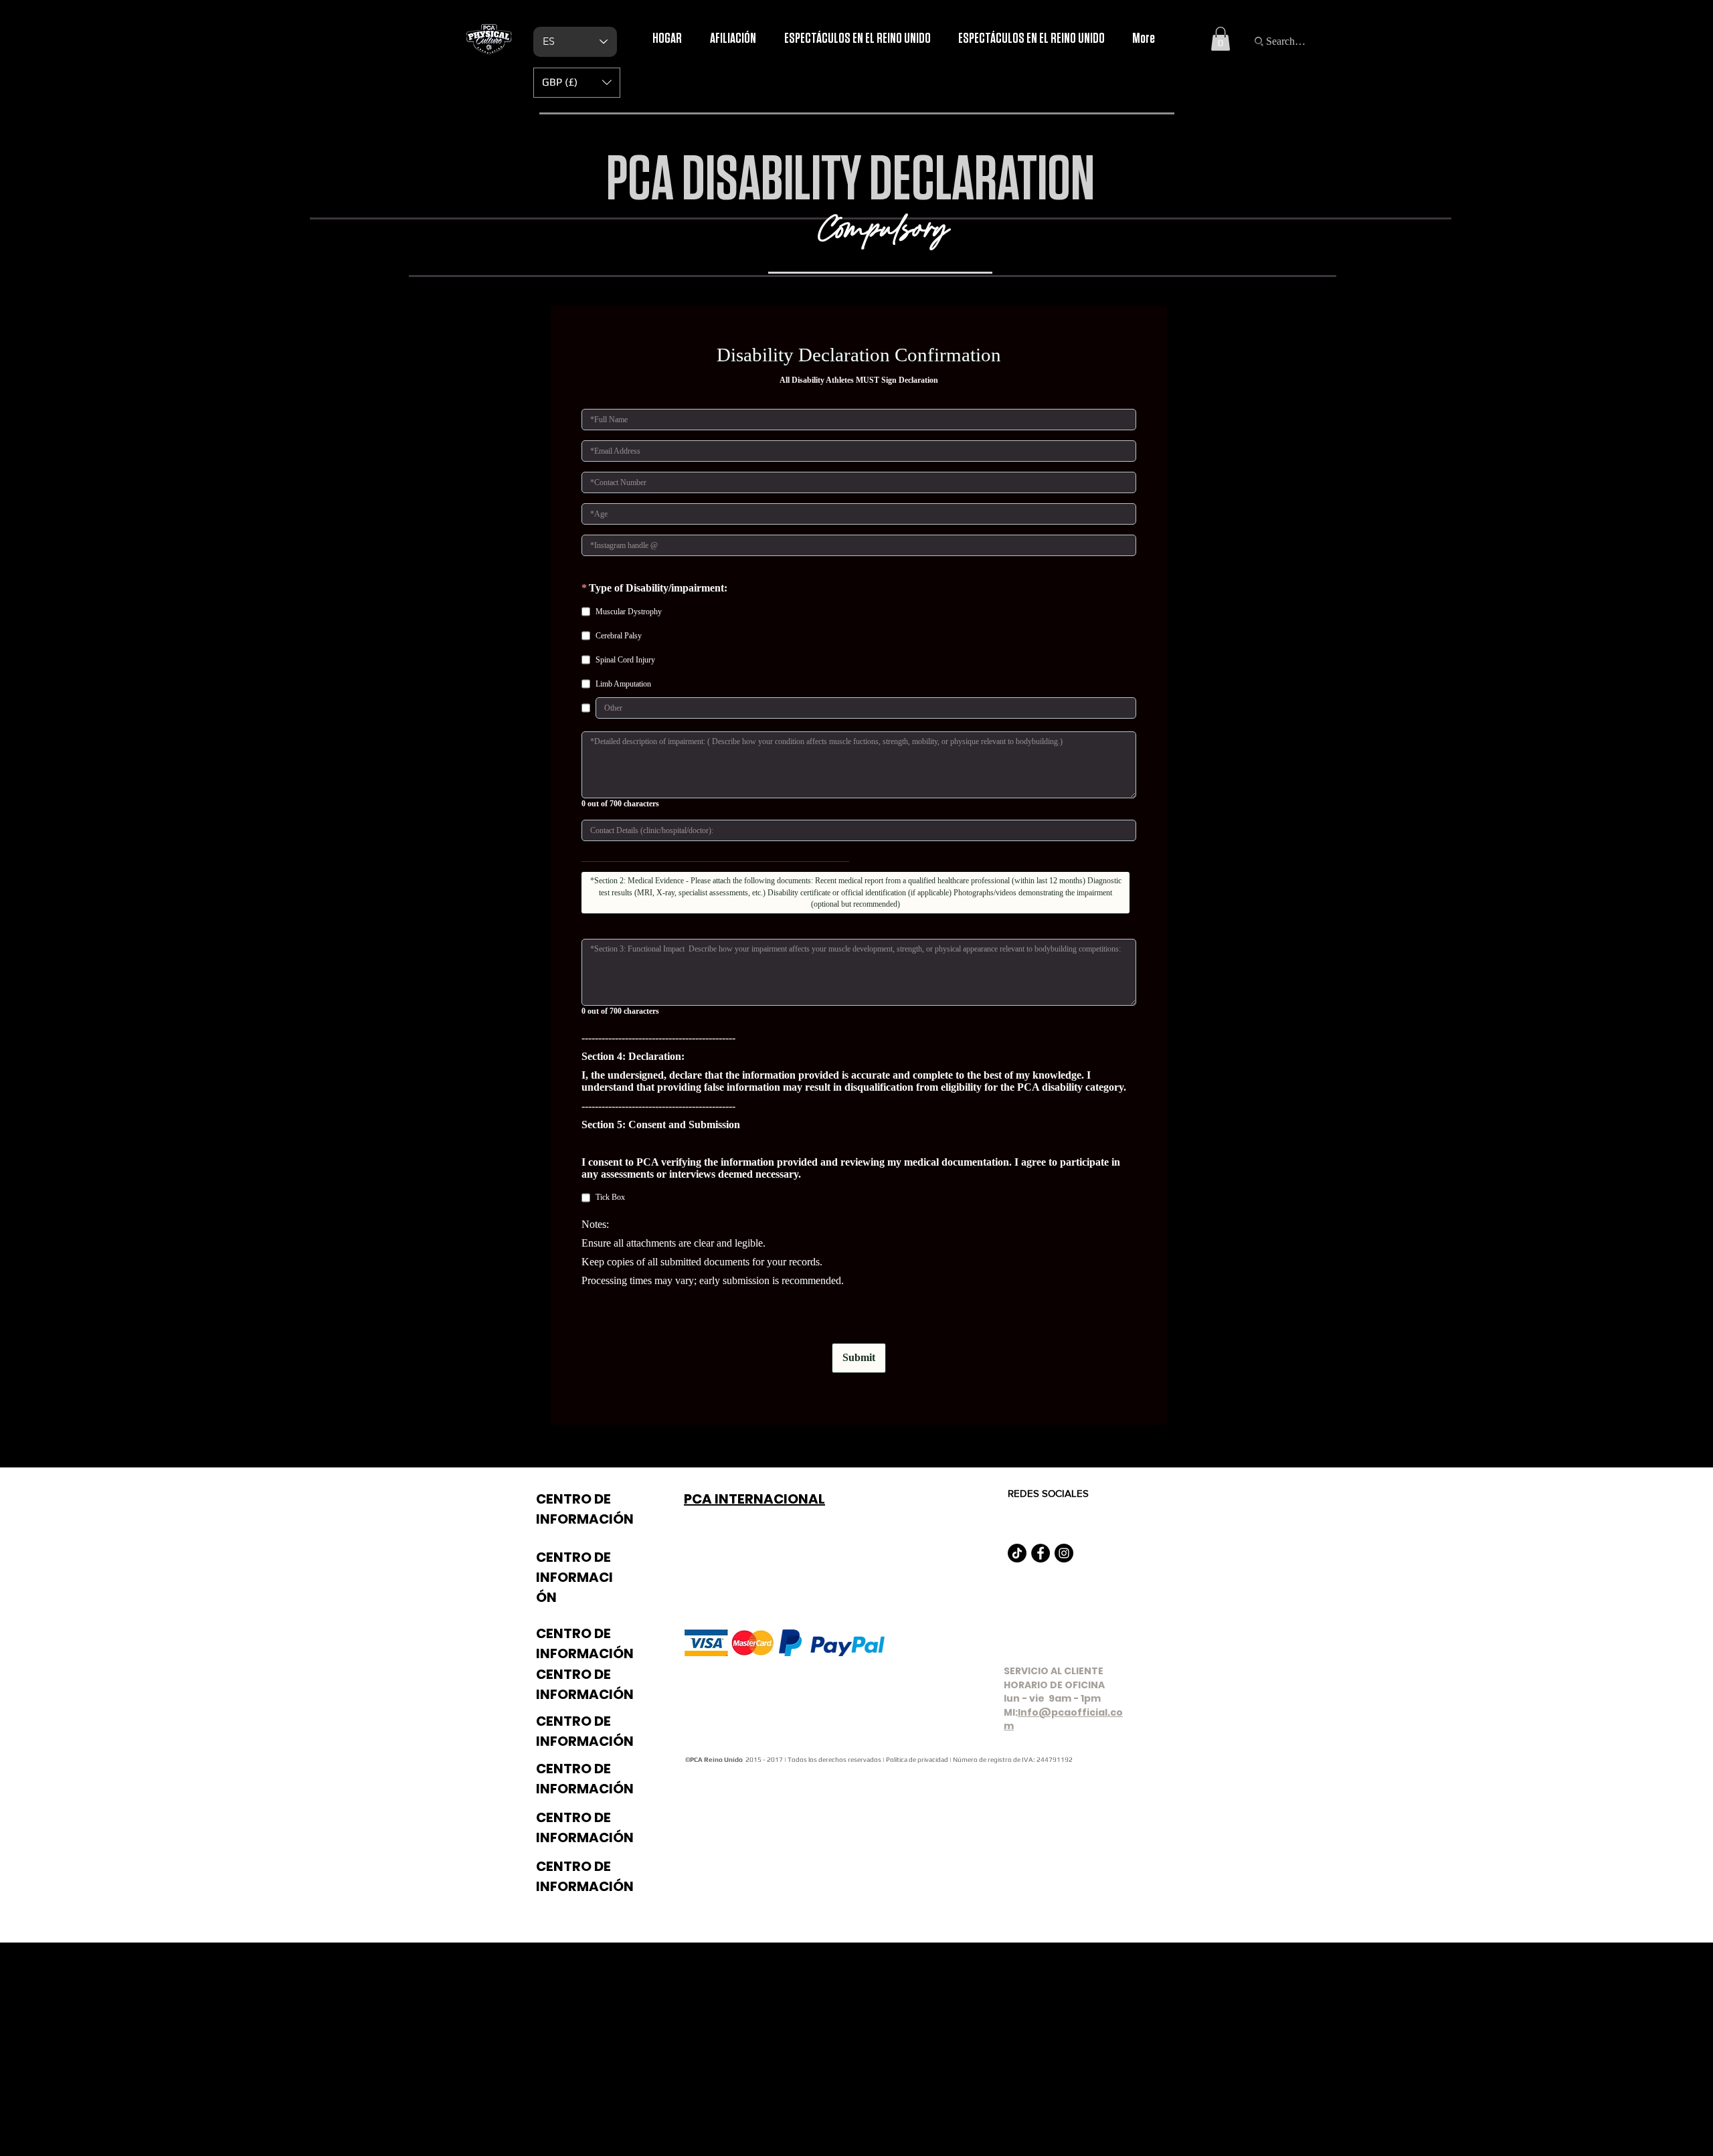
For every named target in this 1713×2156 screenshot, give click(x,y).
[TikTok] (1017, 1553)
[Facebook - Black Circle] (1041, 1553)
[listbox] (577, 83)
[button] (1221, 39)
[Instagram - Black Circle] (1064, 1553)
